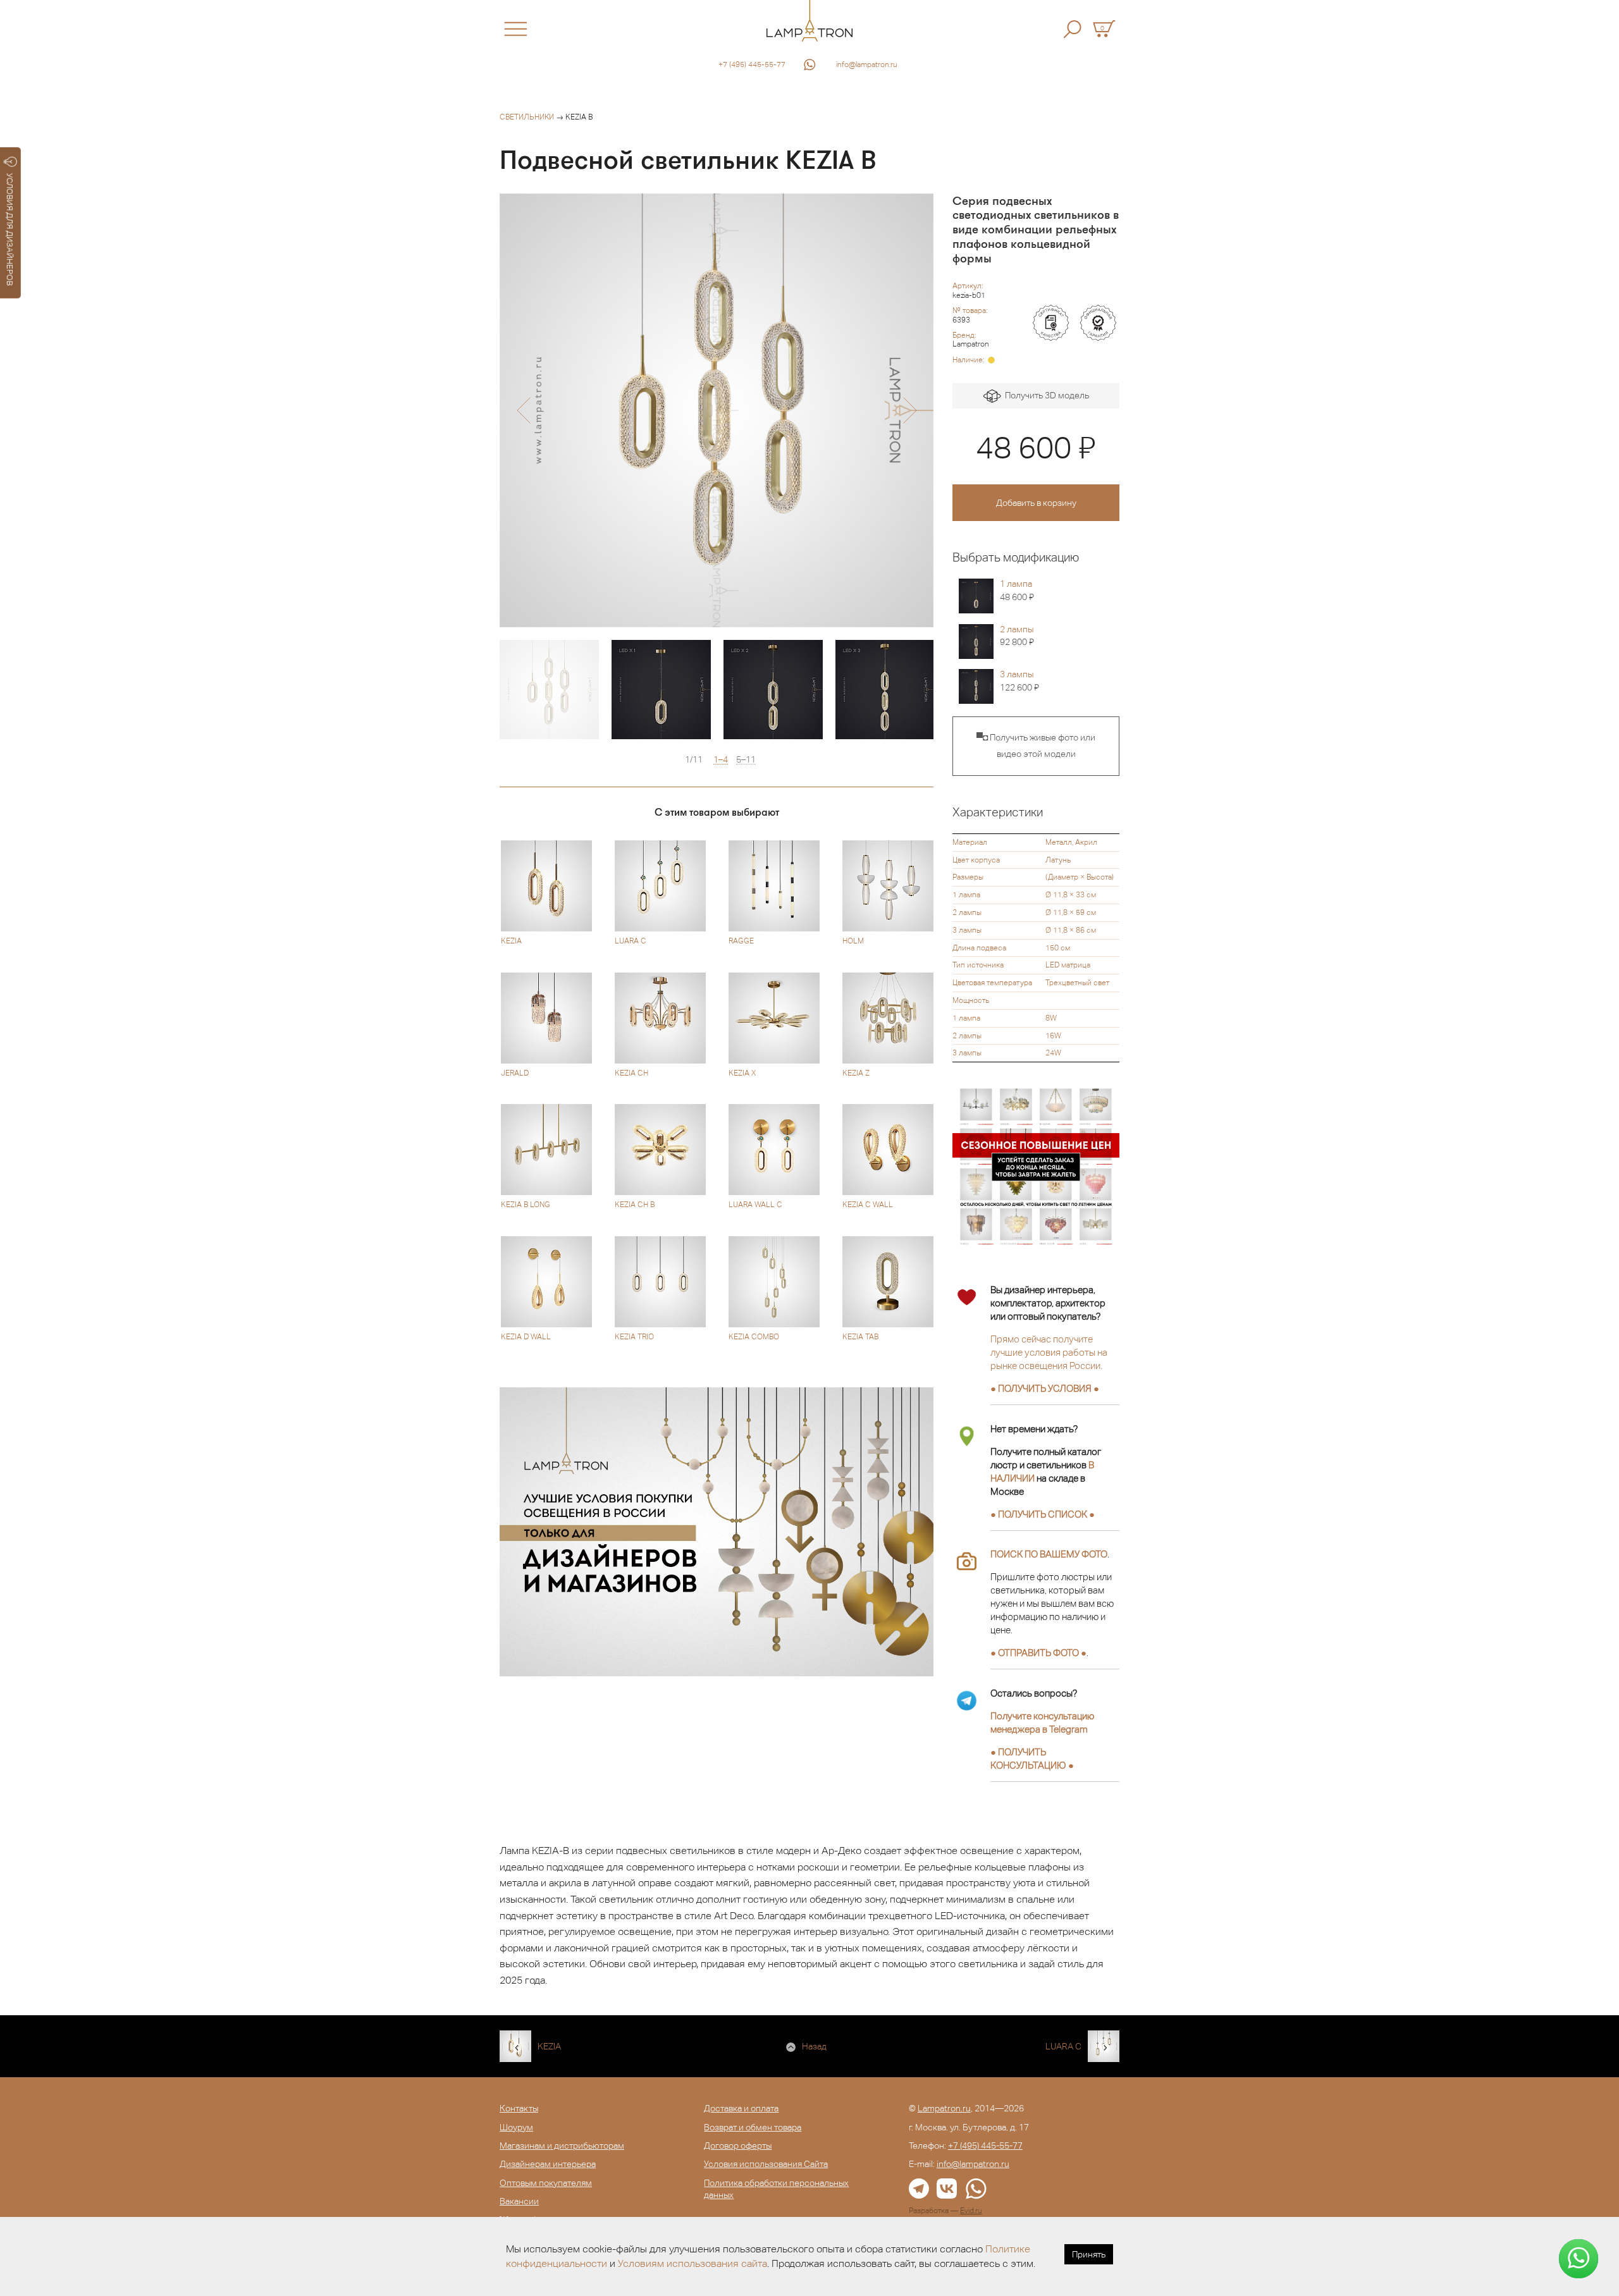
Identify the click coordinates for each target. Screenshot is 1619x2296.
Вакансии (519, 2201)
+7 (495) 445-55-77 (752, 64)
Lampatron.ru (944, 2108)
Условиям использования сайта (693, 2263)
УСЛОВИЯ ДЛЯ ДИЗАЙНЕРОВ (10, 230)
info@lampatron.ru (867, 64)
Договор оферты (738, 2146)
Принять (1089, 2254)
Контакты (519, 2108)
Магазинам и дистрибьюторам (562, 2146)
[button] (523, 410)
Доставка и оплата (741, 2108)
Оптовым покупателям (546, 2183)
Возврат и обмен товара (753, 2127)
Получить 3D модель (1045, 395)
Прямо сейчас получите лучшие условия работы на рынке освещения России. (1049, 1352)
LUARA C (1063, 2046)
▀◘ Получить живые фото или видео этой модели (1036, 746)
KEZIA (549, 2046)
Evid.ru (971, 2211)
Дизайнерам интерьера (548, 2164)
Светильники (527, 117)
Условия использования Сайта (766, 2164)
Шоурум (516, 2127)
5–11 (746, 760)
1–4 (721, 760)
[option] (717, 410)
